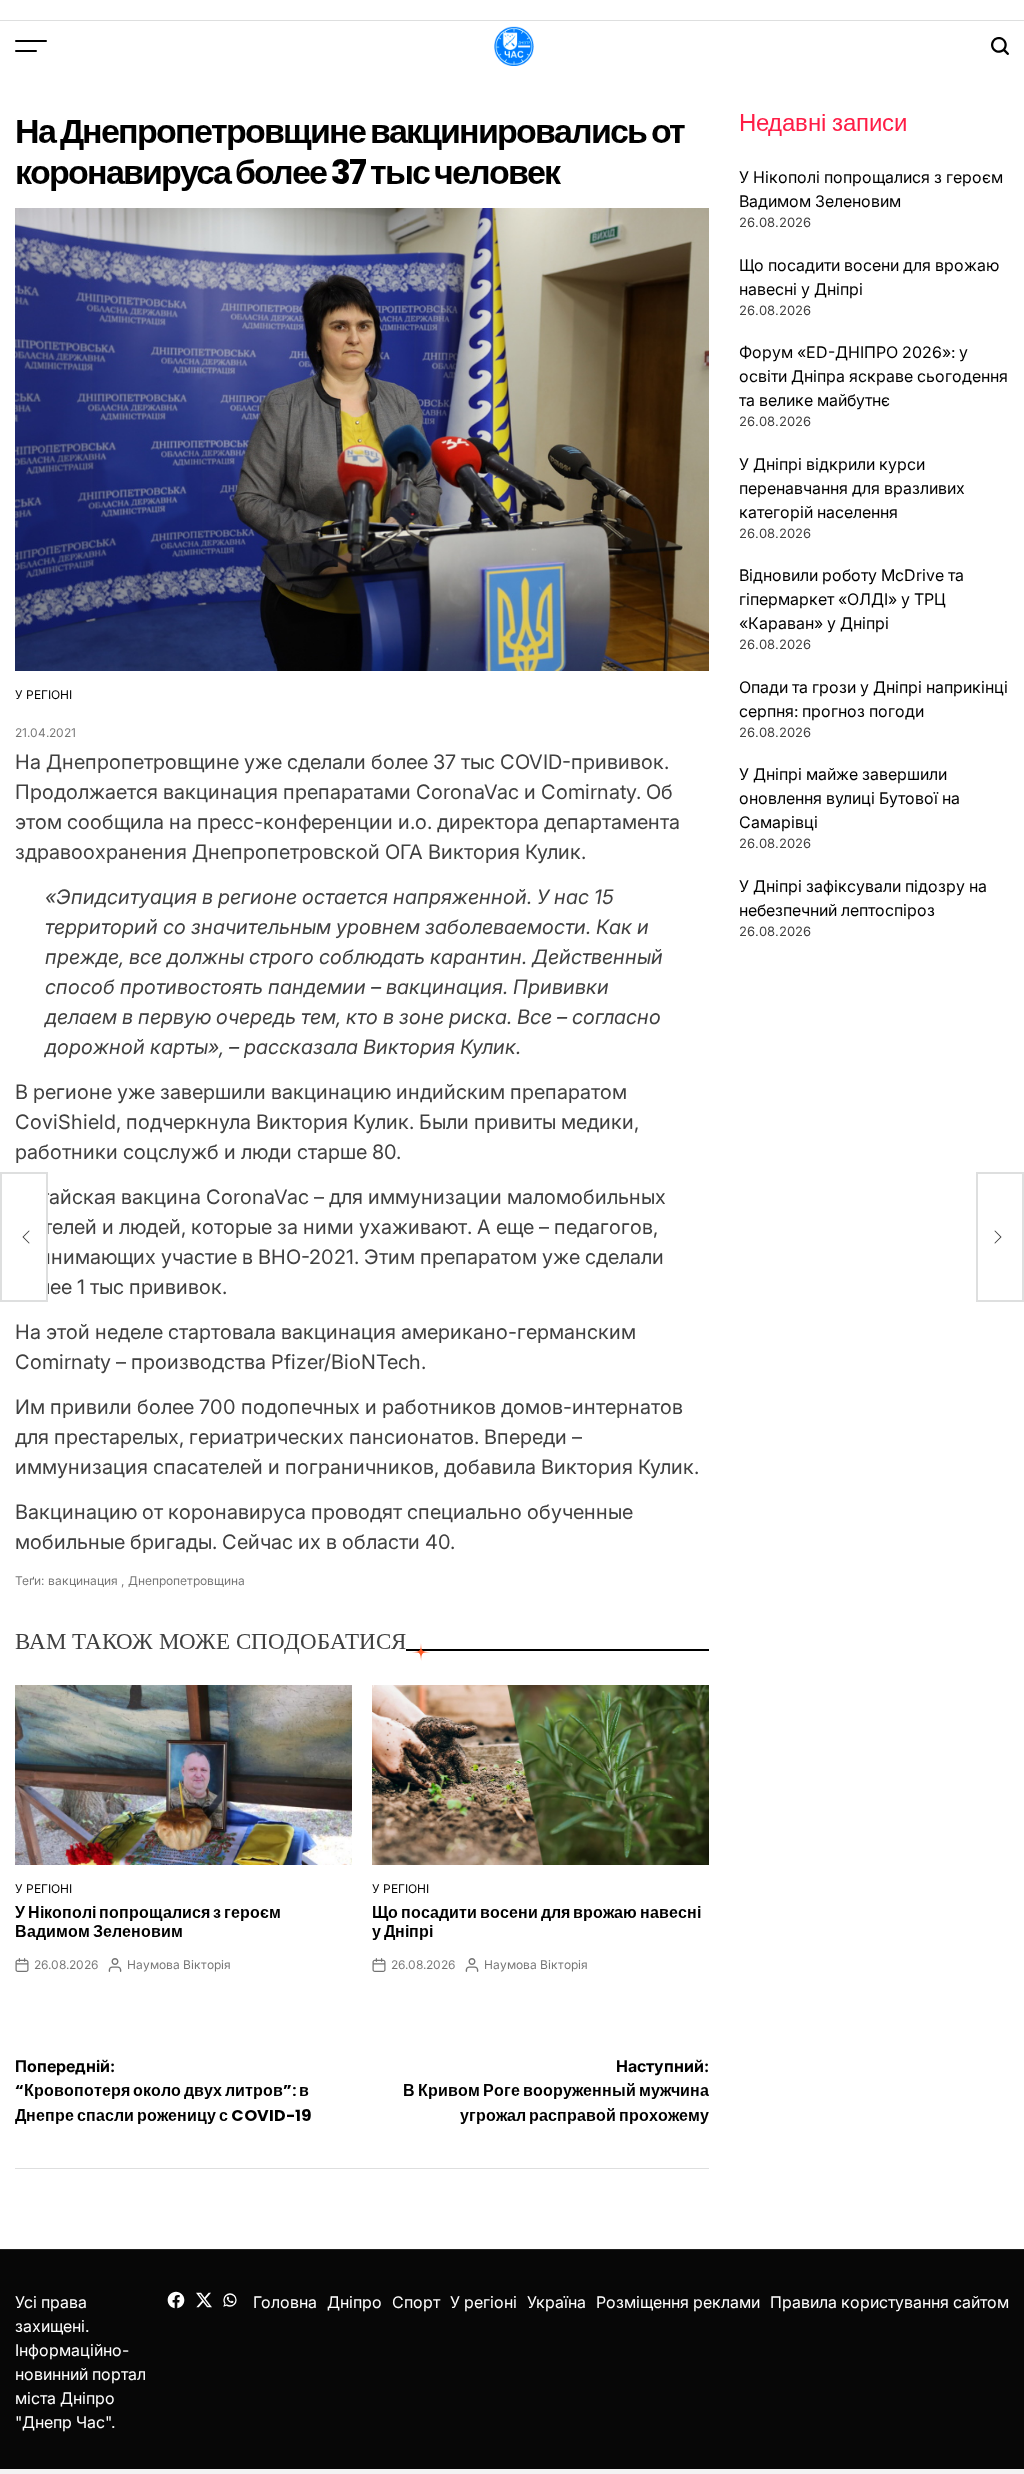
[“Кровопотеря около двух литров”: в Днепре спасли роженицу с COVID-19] (24, 1237)
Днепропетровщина (186, 1580)
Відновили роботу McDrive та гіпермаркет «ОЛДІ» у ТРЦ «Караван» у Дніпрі (851, 599)
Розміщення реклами (678, 2302)
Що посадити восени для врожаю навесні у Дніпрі (536, 1922)
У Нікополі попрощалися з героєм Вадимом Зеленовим (148, 1922)
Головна (285, 2302)
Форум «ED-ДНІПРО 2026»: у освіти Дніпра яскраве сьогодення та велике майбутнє (873, 376)
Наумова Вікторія (179, 1964)
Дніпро (354, 2302)
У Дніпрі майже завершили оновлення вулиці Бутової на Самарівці (849, 798)
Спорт (416, 2302)
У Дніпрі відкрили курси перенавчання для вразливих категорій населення (852, 488)
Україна (556, 2302)
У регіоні (43, 694)
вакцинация (83, 1580)
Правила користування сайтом (889, 2302)
